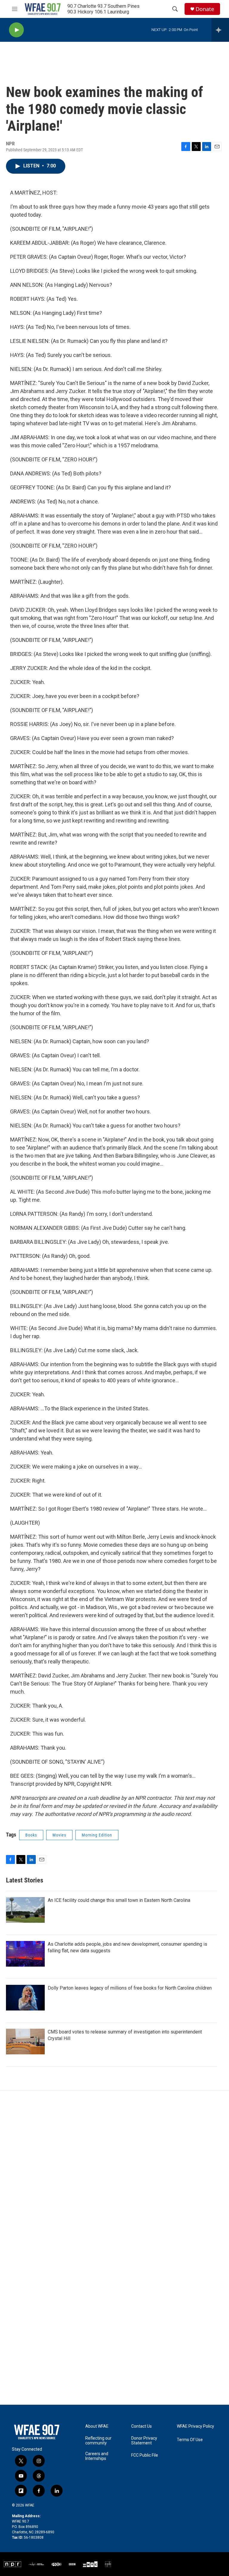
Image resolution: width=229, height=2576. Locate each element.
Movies (59, 1835)
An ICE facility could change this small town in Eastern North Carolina (119, 1900)
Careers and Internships (97, 2456)
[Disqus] (114, 2171)
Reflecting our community (98, 2441)
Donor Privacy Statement (144, 2441)
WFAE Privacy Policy (195, 2426)
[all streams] (220, 30)
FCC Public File (145, 2455)
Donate (205, 9)
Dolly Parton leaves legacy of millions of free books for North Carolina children (130, 1988)
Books (31, 1835)
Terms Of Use (190, 2440)
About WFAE (97, 2426)
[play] (16, 30)
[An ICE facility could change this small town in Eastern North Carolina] (25, 1910)
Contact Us (141, 2426)
